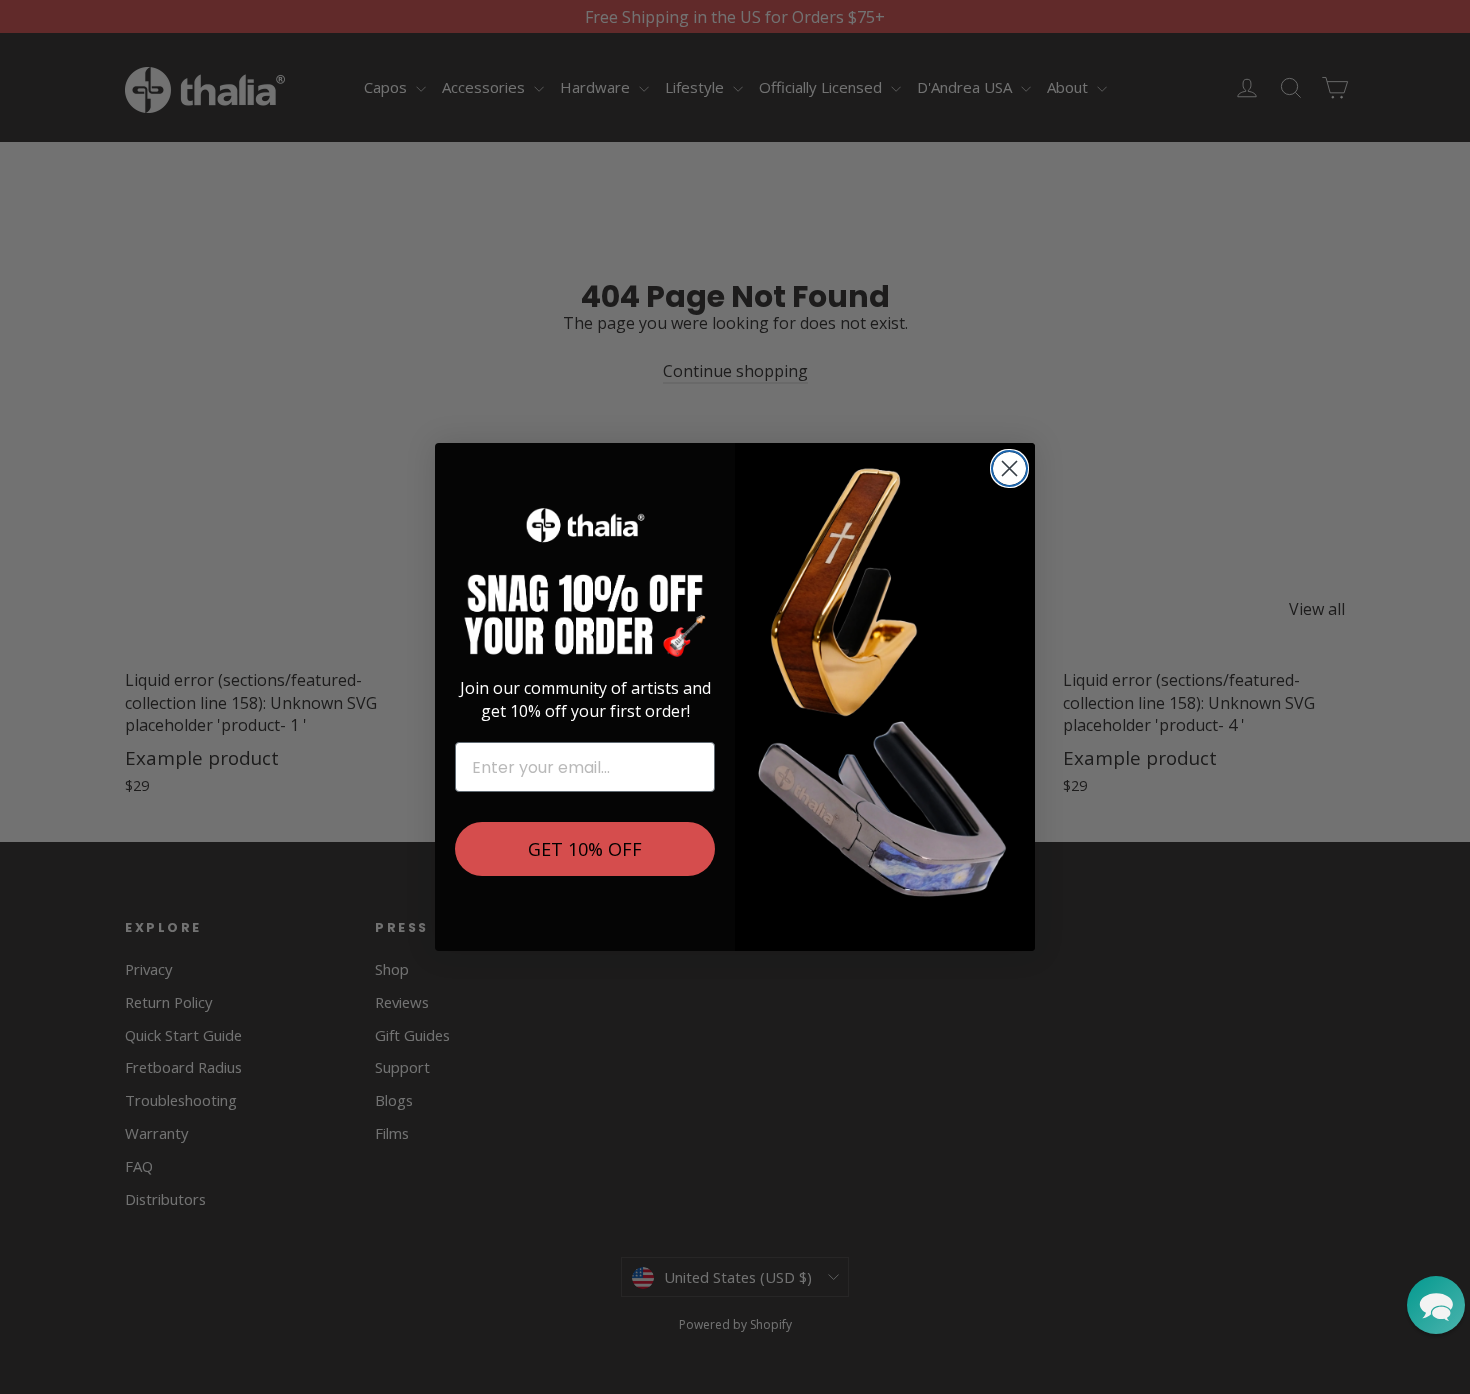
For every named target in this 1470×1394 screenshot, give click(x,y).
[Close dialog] (1009, 468)
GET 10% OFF (585, 849)
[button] (1436, 1305)
